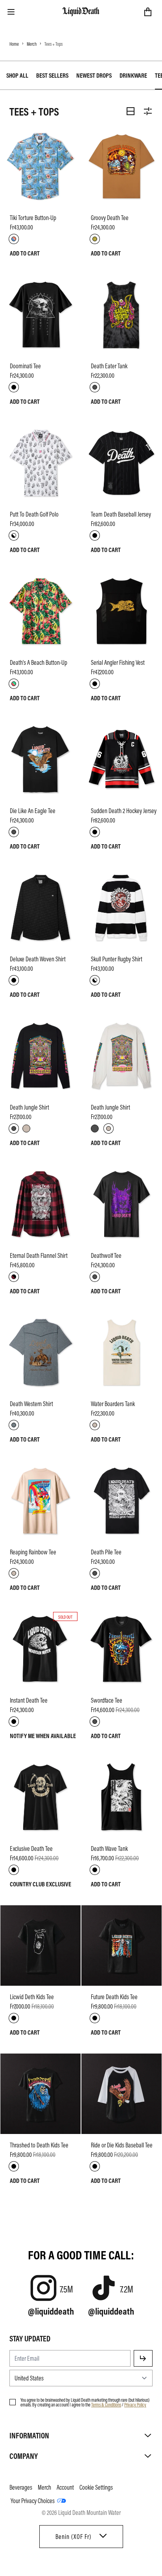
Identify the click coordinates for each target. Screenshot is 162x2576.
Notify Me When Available (43, 1736)
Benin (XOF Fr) (73, 2537)
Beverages (21, 2487)
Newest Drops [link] (94, 75)
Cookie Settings (96, 2487)
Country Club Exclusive (40, 1884)
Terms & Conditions (106, 2404)
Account (65, 2487)
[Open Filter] (148, 111)
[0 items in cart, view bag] (148, 12)
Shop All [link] (17, 75)
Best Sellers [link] (52, 75)
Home (14, 44)
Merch (32, 44)
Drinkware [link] (133, 75)
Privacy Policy (135, 2404)
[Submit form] (143, 2358)
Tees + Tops (53, 44)
